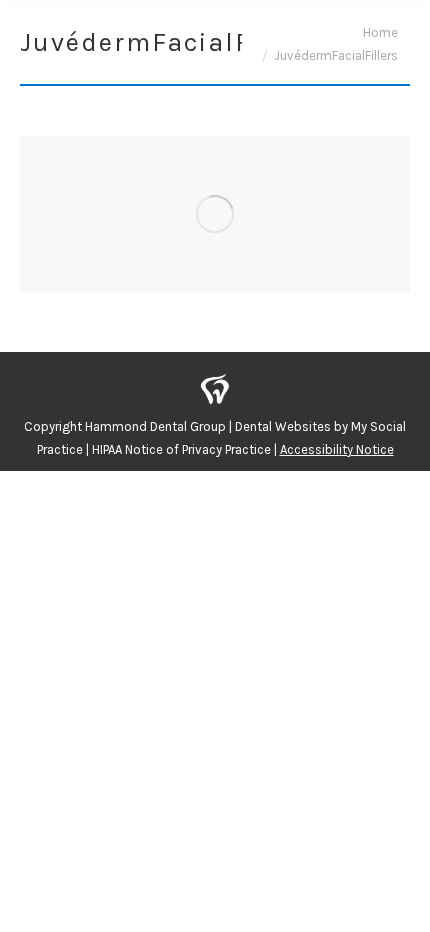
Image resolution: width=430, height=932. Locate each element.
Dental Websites (283, 426)
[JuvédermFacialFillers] (215, 214)
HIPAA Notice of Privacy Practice (181, 449)
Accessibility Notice (337, 449)
